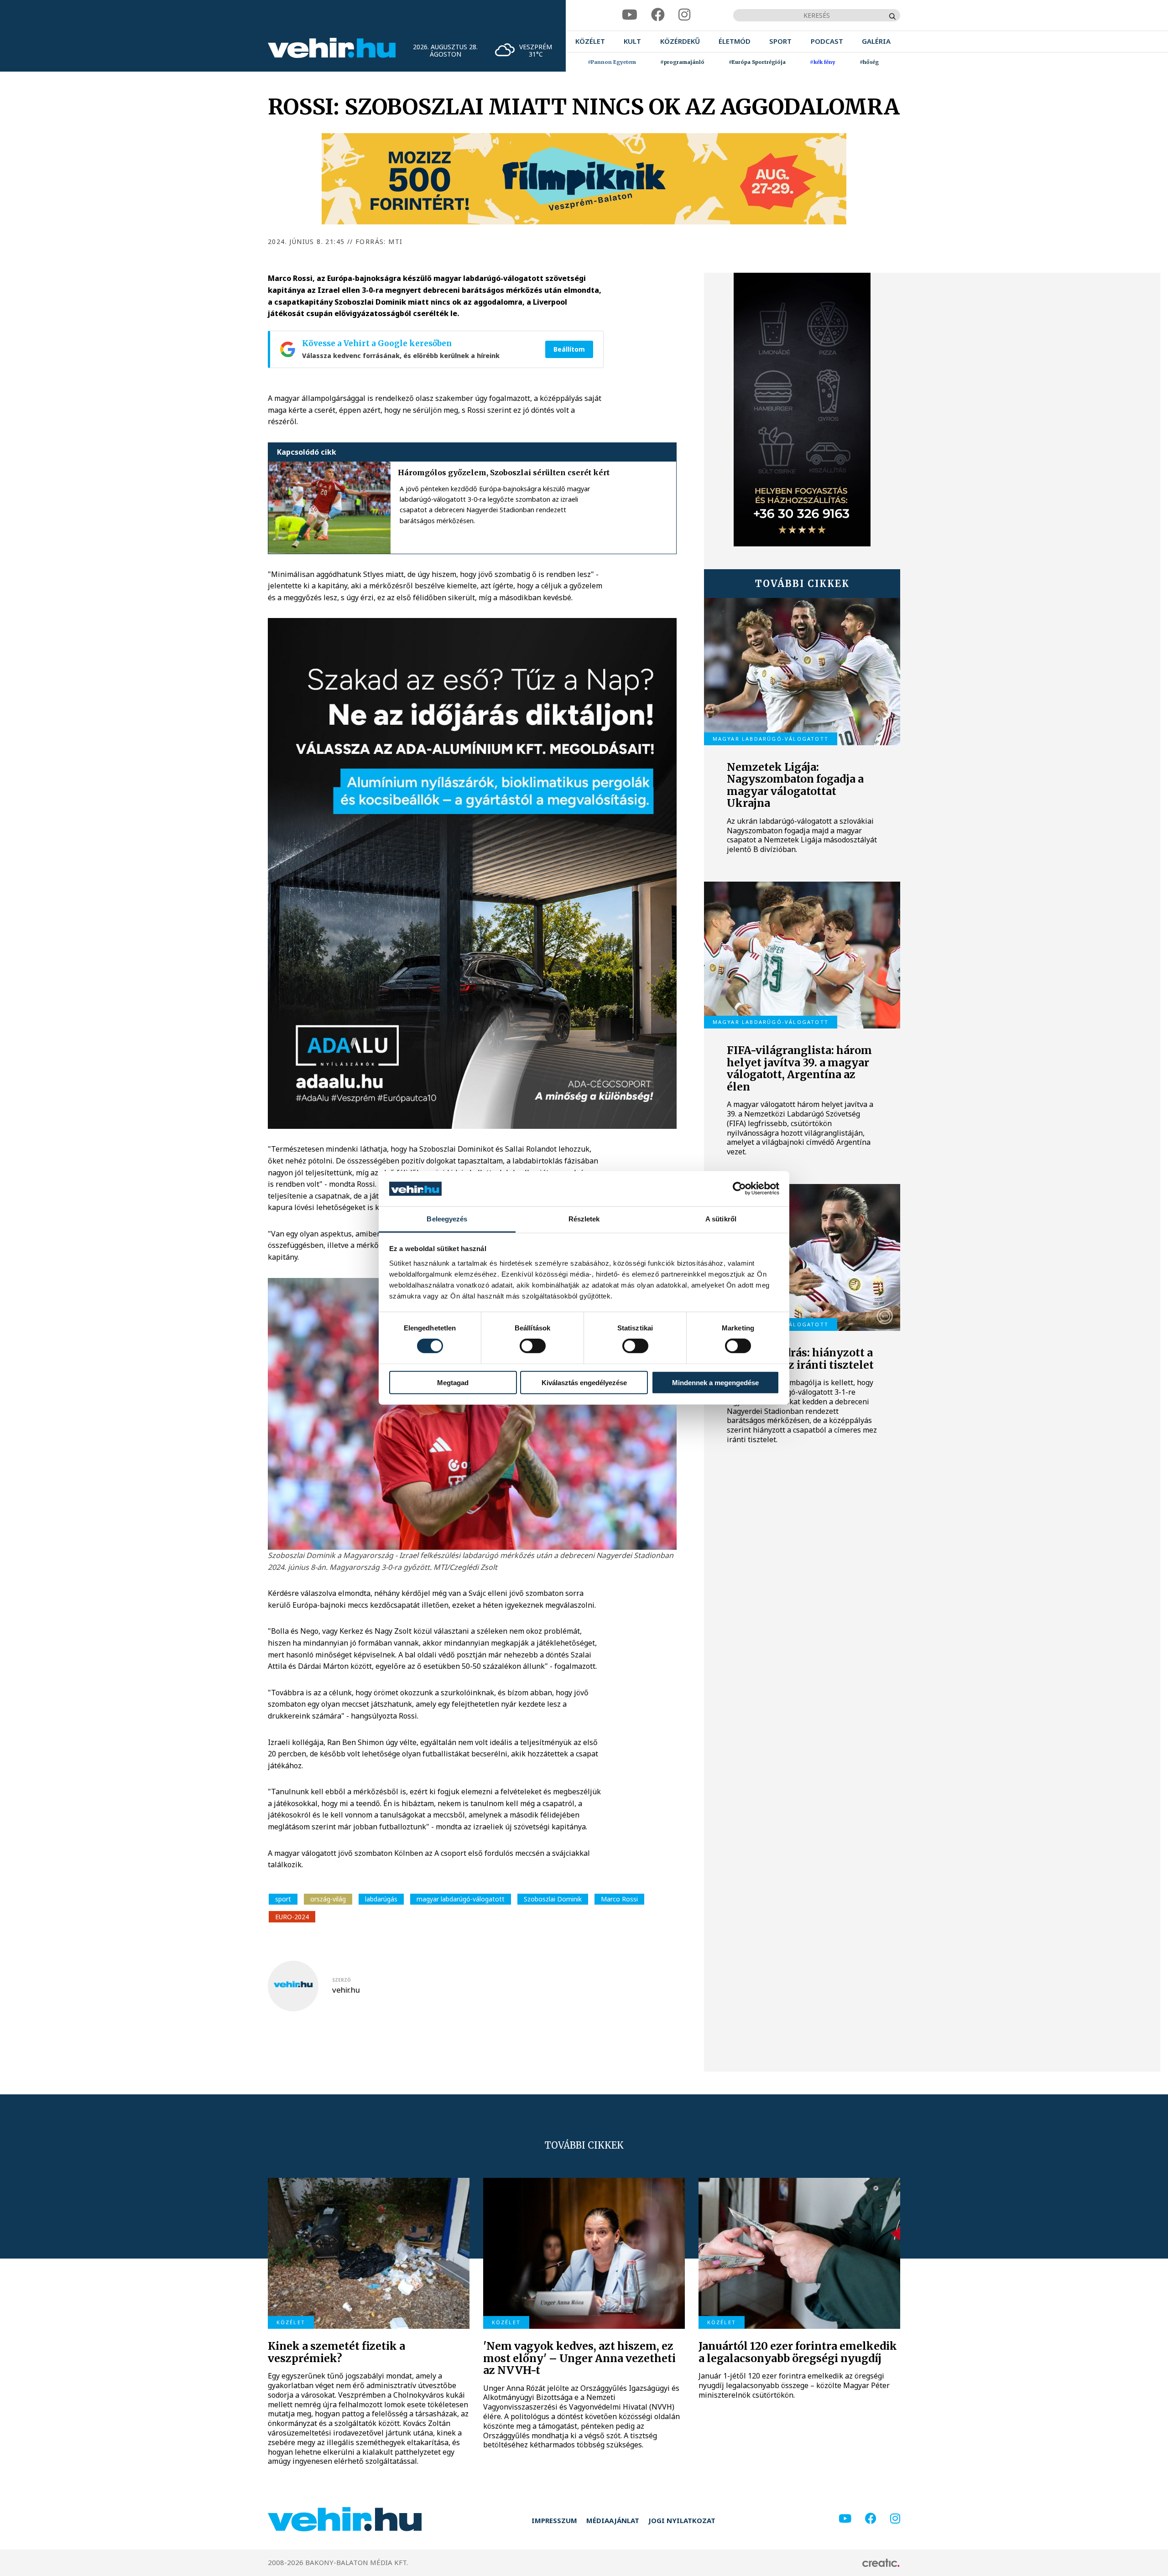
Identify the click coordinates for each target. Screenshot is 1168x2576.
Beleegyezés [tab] (447, 1219)
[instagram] (684, 15)
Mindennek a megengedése (715, 1382)
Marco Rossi (619, 1899)
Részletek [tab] (584, 1219)
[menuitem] (590, 41)
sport (283, 1899)
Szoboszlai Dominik (553, 1899)
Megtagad (453, 1382)
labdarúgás (381, 1899)
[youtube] (630, 15)
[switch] (533, 1346)
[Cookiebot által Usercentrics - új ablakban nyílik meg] (739, 1189)
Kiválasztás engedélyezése (584, 1382)
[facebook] (658, 15)
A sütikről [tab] (721, 1219)
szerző (342, 1980)
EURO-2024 (292, 1917)
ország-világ (328, 1899)
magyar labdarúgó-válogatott (461, 1899)
